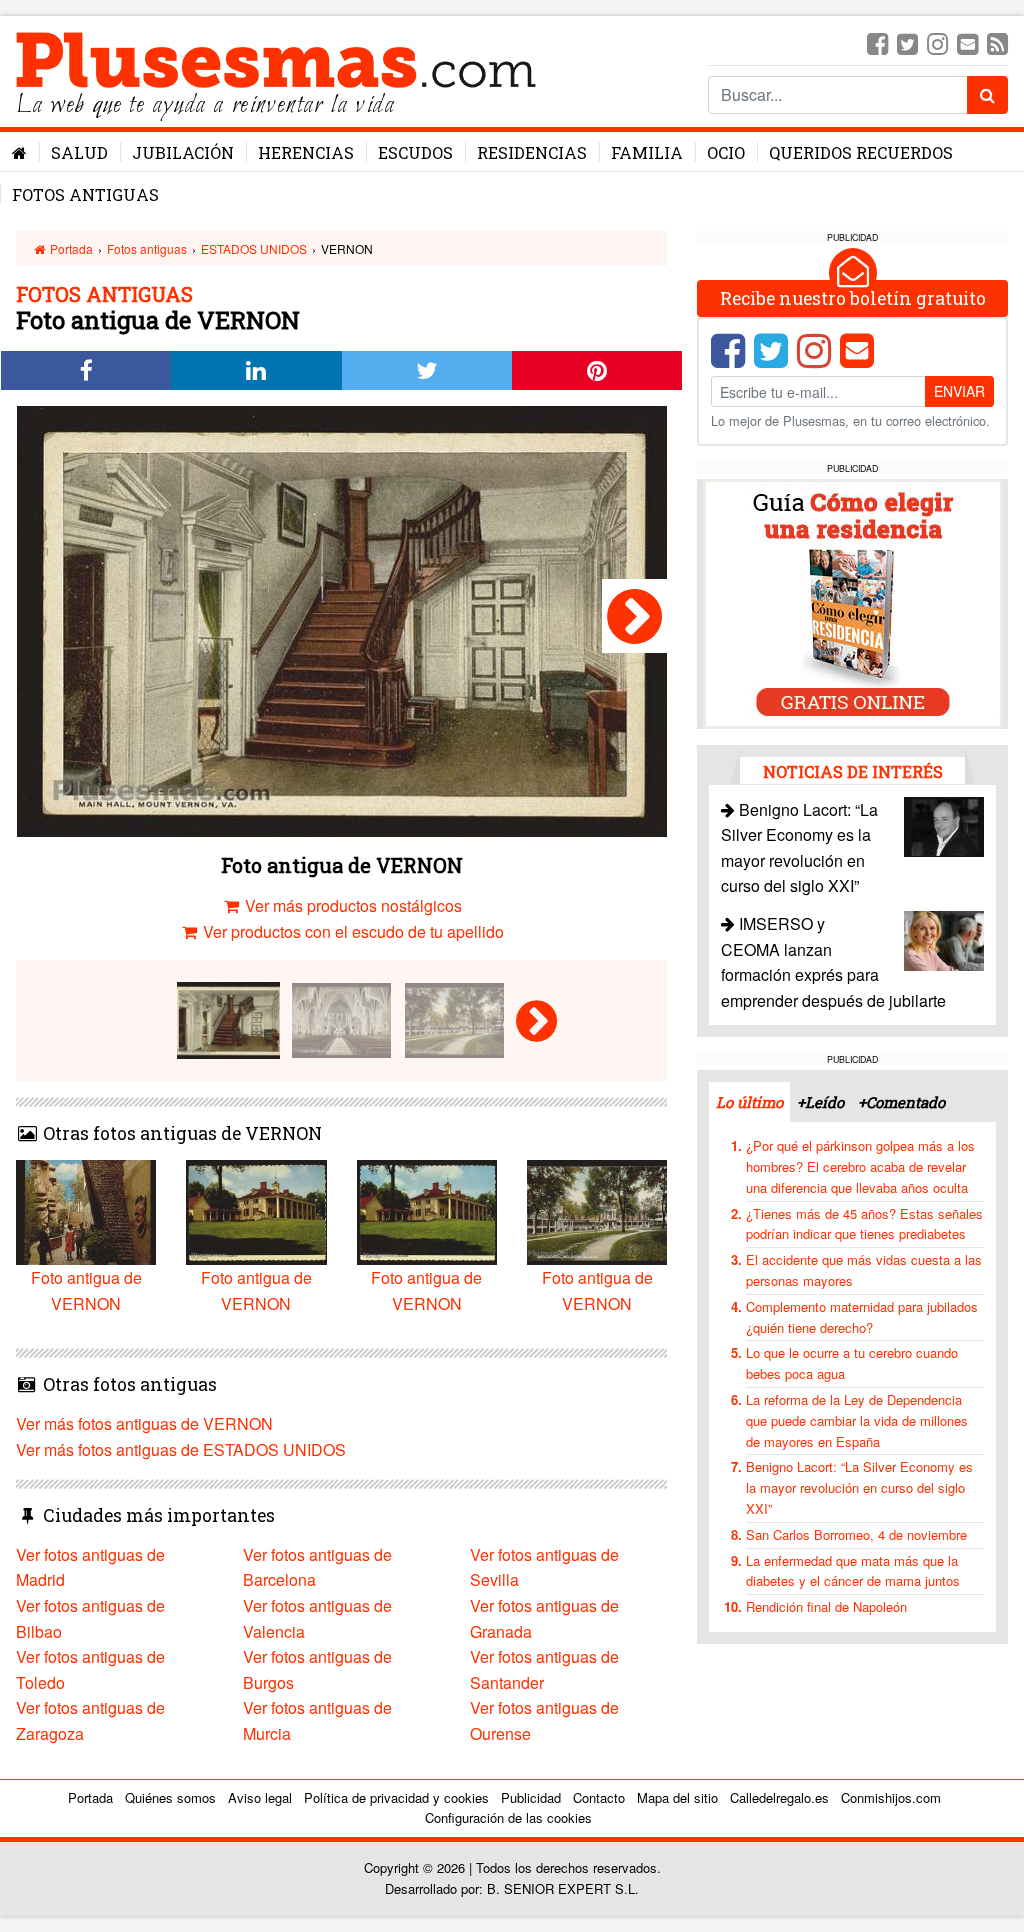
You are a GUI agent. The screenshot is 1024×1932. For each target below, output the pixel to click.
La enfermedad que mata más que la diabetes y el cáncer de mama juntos (853, 1571)
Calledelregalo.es (779, 1797)
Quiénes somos (170, 1797)
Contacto (599, 1797)
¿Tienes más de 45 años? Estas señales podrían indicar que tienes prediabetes (864, 1224)
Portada (70, 248)
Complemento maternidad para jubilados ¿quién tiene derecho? (862, 1317)
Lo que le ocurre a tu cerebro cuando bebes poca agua (852, 1363)
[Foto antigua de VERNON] (634, 616)
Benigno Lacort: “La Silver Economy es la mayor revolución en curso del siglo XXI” (859, 1487)
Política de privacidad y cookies (396, 1797)
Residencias (532, 152)
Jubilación (183, 152)
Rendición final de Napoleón (826, 1606)
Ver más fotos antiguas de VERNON (144, 1423)
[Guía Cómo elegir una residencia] (853, 601)
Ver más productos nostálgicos (351, 905)
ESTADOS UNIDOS (254, 248)
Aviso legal (260, 1797)
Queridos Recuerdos (861, 152)
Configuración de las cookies (508, 1817)
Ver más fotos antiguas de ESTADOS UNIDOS (181, 1449)
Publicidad (531, 1797)
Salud (79, 152)
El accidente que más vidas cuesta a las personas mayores (864, 1270)
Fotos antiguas (85, 194)
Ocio (726, 152)
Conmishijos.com (891, 1797)
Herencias (306, 152)
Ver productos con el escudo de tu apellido (351, 931)
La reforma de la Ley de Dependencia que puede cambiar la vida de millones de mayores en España (857, 1420)
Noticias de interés (853, 771)
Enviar (959, 391)
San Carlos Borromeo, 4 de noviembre (856, 1534)
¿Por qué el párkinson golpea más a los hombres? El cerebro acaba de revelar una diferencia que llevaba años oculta (860, 1166)
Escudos (415, 152)
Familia (647, 152)
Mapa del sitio (677, 1797)
